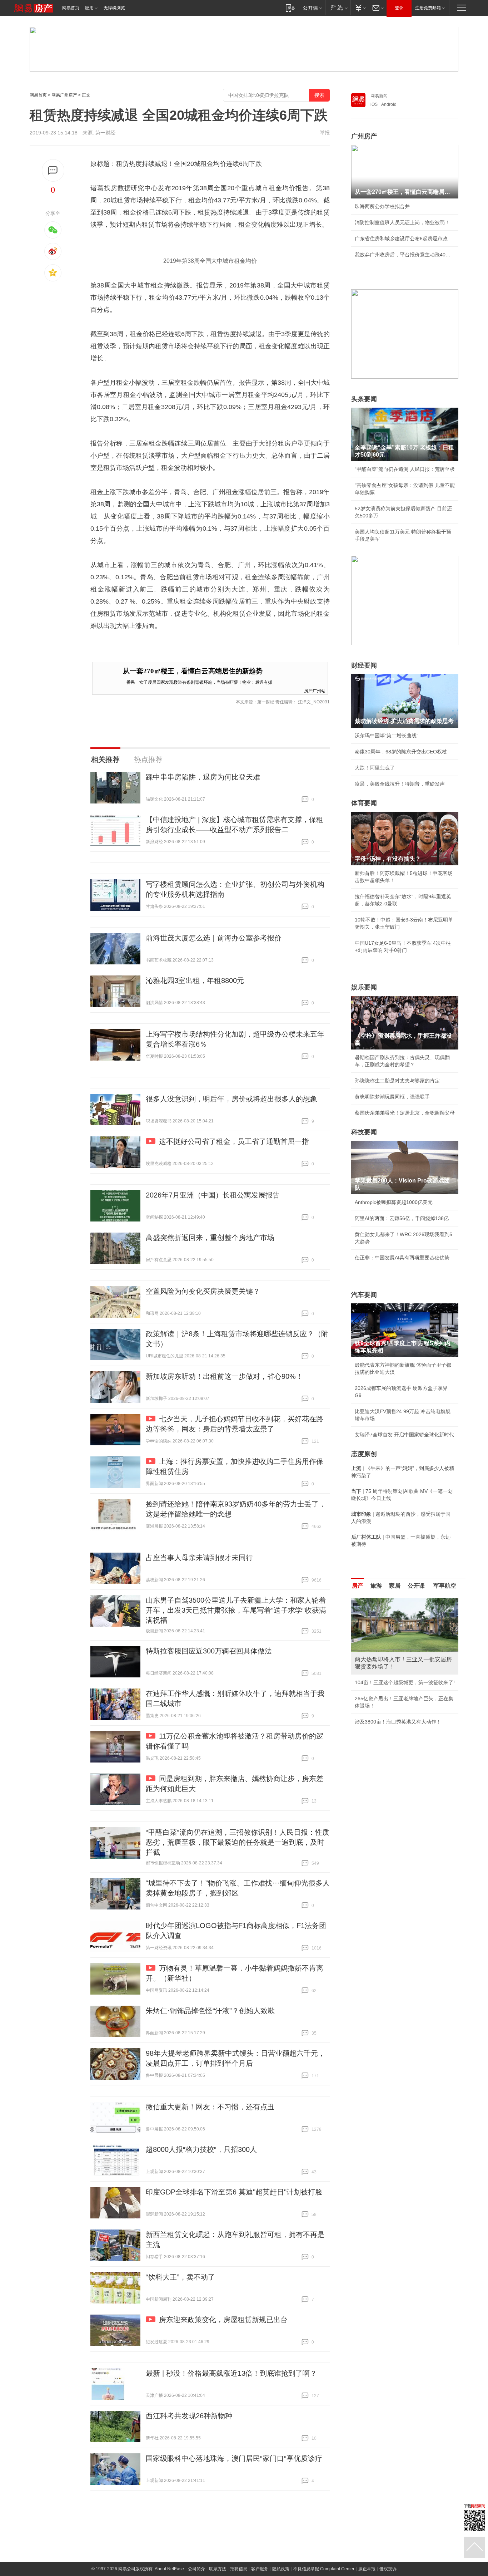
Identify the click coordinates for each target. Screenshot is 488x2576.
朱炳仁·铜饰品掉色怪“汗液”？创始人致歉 (210, 2011)
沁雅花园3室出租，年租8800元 (195, 980)
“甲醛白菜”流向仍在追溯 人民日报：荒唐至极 (405, 469)
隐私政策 (281, 2569)
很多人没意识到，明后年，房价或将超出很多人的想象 (231, 1099)
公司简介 (196, 2569)
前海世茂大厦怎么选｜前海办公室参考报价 (214, 938)
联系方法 (218, 2569)
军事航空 (445, 1586)
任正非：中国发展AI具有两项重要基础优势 (402, 1258)
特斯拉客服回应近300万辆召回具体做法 (209, 1651)
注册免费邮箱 (428, 8)
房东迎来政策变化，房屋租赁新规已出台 (223, 2320)
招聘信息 (239, 2569)
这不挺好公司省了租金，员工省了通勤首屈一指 (234, 1141)
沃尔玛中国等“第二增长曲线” (387, 736)
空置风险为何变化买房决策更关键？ (203, 1291)
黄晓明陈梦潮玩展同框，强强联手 (392, 1097)
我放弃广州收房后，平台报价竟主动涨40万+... (405, 255)
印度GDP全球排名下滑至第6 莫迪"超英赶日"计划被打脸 (234, 2192)
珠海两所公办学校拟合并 (382, 206)
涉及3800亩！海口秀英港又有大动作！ (398, 1722)
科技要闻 (364, 1132)
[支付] (360, 8)
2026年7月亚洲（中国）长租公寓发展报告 (213, 1195)
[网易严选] (338, 8)
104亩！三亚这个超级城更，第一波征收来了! (405, 1682)
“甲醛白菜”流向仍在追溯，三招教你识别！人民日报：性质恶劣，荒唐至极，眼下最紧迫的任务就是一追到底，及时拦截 (238, 1842)
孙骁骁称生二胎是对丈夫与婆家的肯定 (397, 1081)
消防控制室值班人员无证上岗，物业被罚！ (402, 222)
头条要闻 (364, 399)
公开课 (416, 1586)
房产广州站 (315, 690)
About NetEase (169, 2569)
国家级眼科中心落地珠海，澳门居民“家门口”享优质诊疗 (234, 2458)
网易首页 (71, 8)
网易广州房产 (64, 95)
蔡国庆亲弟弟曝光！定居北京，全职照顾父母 (405, 1113)
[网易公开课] (312, 8)
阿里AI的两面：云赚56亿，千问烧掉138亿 (402, 1218)
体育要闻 (364, 803)
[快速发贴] (53, 170)
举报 (325, 133)
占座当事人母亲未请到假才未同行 (199, 1558)
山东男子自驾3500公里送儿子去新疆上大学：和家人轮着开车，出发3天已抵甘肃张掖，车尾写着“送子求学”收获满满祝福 (236, 1610)
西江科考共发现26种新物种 (189, 2416)
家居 (395, 1586)
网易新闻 (379, 96)
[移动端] (290, 8)
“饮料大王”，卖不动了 (180, 2277)
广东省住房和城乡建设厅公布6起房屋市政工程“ (405, 239)
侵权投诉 (388, 2569)
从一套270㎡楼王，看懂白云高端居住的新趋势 (193, 671)
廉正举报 (367, 2569)
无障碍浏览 (114, 8)
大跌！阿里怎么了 (375, 768)
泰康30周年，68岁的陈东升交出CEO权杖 (401, 752)
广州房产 (364, 136)
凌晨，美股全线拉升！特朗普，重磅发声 (400, 784)
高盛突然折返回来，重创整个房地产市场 (210, 1238)
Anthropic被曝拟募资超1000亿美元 (394, 1202)
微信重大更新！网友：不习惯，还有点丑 (210, 2107)
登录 (399, 8)
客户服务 (260, 2569)
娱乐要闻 (364, 987)
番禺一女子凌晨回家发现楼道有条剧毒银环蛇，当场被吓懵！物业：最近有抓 (199, 682)
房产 (358, 1586)
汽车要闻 (364, 1295)
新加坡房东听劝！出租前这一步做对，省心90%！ (224, 1376)
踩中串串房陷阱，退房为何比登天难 (203, 777)
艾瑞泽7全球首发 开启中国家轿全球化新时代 (404, 1435)
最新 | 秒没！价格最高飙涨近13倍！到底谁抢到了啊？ (231, 2373)
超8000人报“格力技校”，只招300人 (201, 2149)
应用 (89, 8)
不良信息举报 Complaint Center (324, 2569)
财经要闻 (364, 665)
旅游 (376, 1586)
